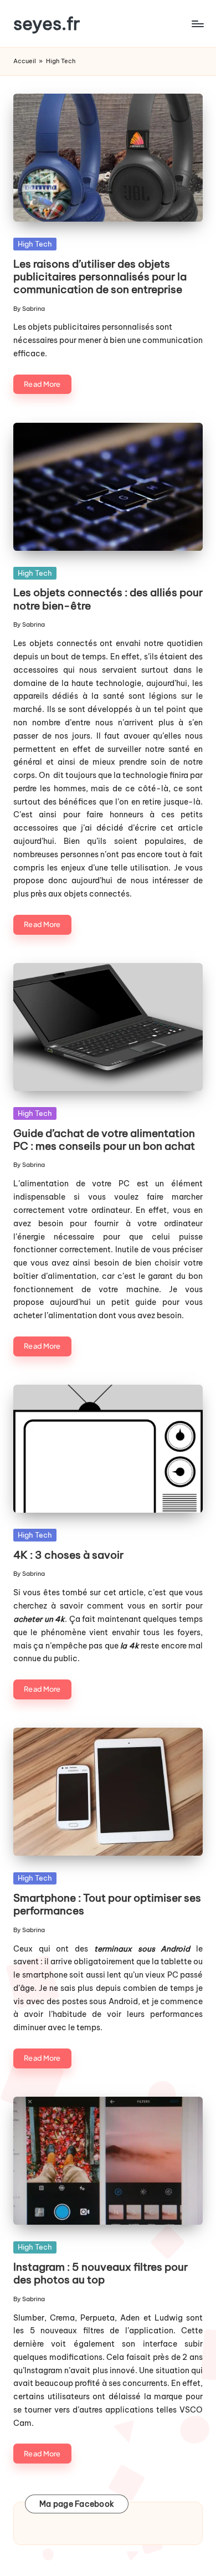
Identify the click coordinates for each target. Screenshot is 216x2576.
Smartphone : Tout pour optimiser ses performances (107, 1904)
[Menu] (197, 24)
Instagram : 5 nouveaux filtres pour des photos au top (101, 2273)
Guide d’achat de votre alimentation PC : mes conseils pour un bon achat (104, 1140)
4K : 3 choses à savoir (68, 1555)
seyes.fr (47, 24)
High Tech (35, 244)
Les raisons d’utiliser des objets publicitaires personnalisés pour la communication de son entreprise (100, 276)
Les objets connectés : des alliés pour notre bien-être (108, 599)
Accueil (25, 61)
